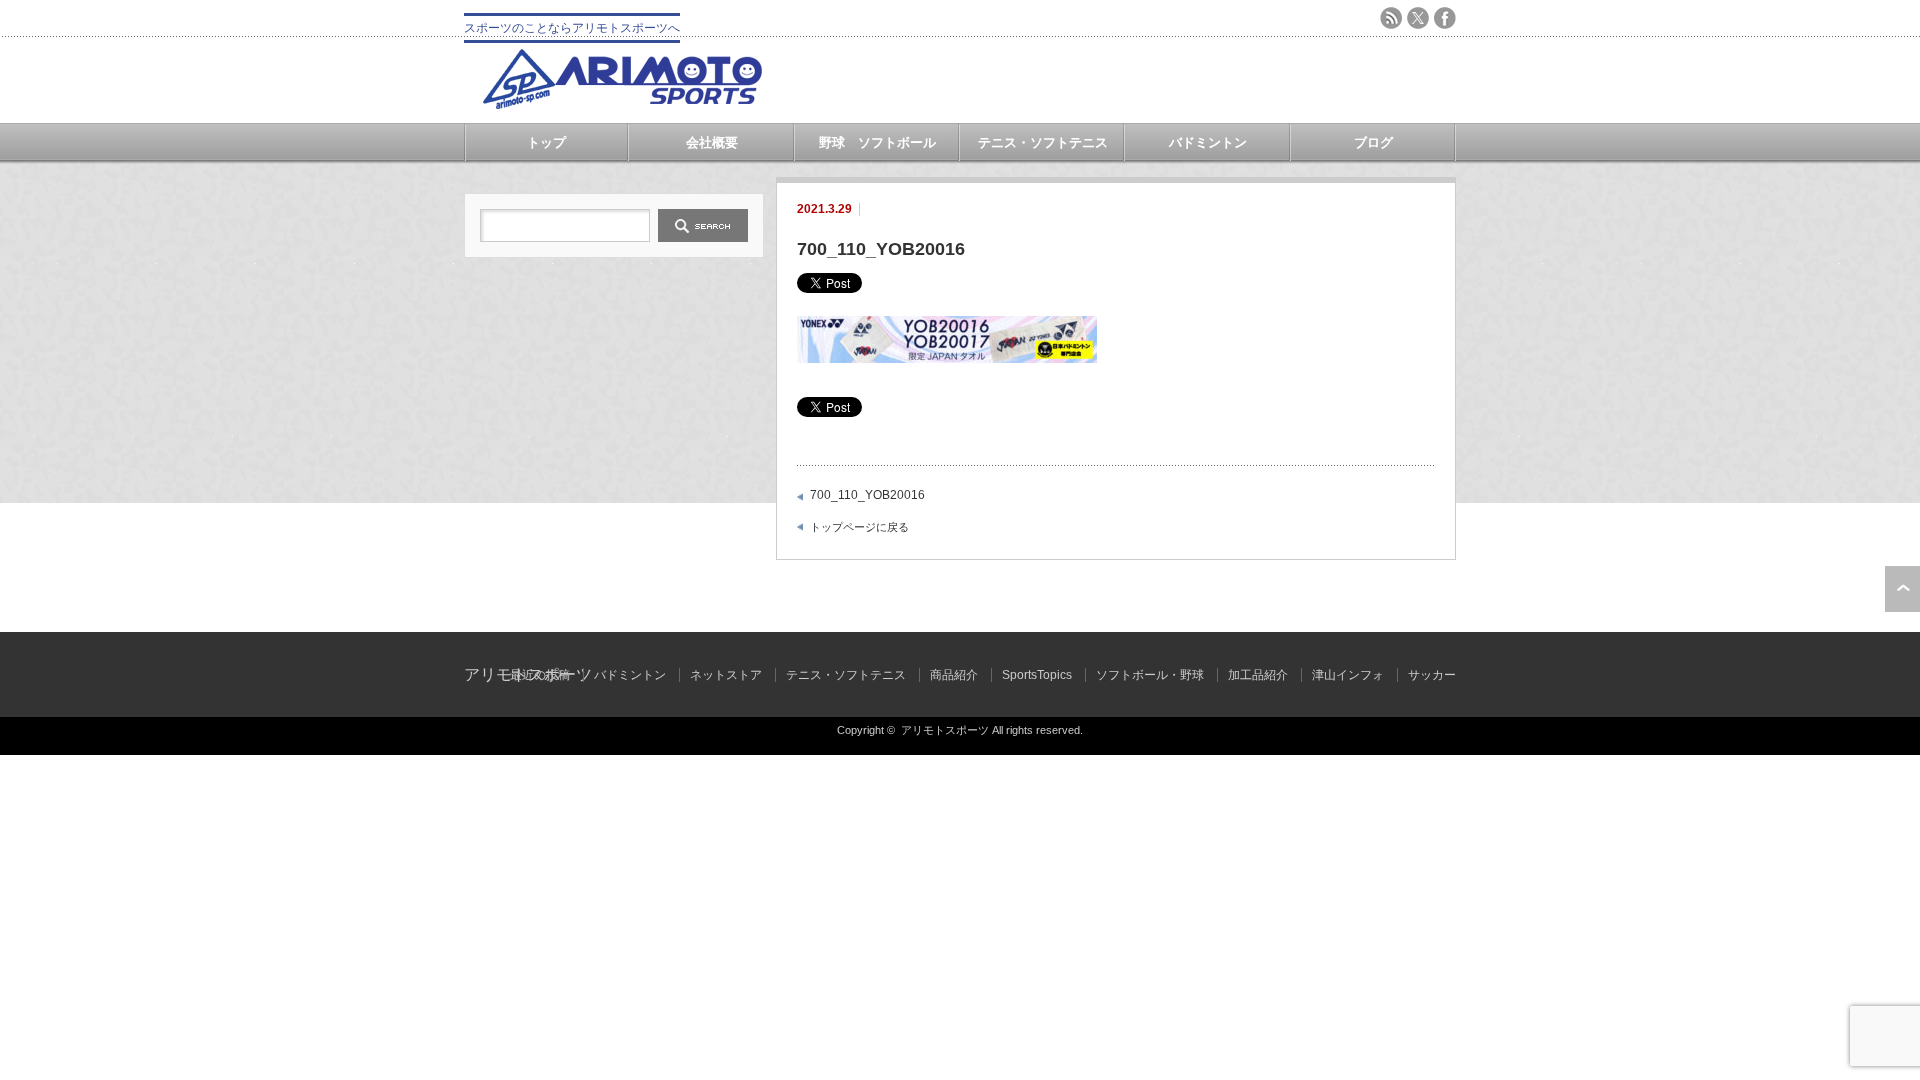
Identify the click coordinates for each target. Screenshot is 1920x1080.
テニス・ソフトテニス (1043, 142)
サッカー (1432, 675)
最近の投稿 (540, 675)
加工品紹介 (1258, 675)
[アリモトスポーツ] (622, 103)
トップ (546, 142)
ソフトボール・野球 (1150, 675)
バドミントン (1208, 142)
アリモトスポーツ (945, 730)
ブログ (1373, 142)
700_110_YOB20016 (867, 495)
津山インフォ (1348, 675)
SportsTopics (1037, 675)
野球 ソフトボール (877, 142)
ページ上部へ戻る (1902, 589)
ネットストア (726, 675)
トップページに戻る (859, 527)
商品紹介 (954, 675)
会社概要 (712, 142)
